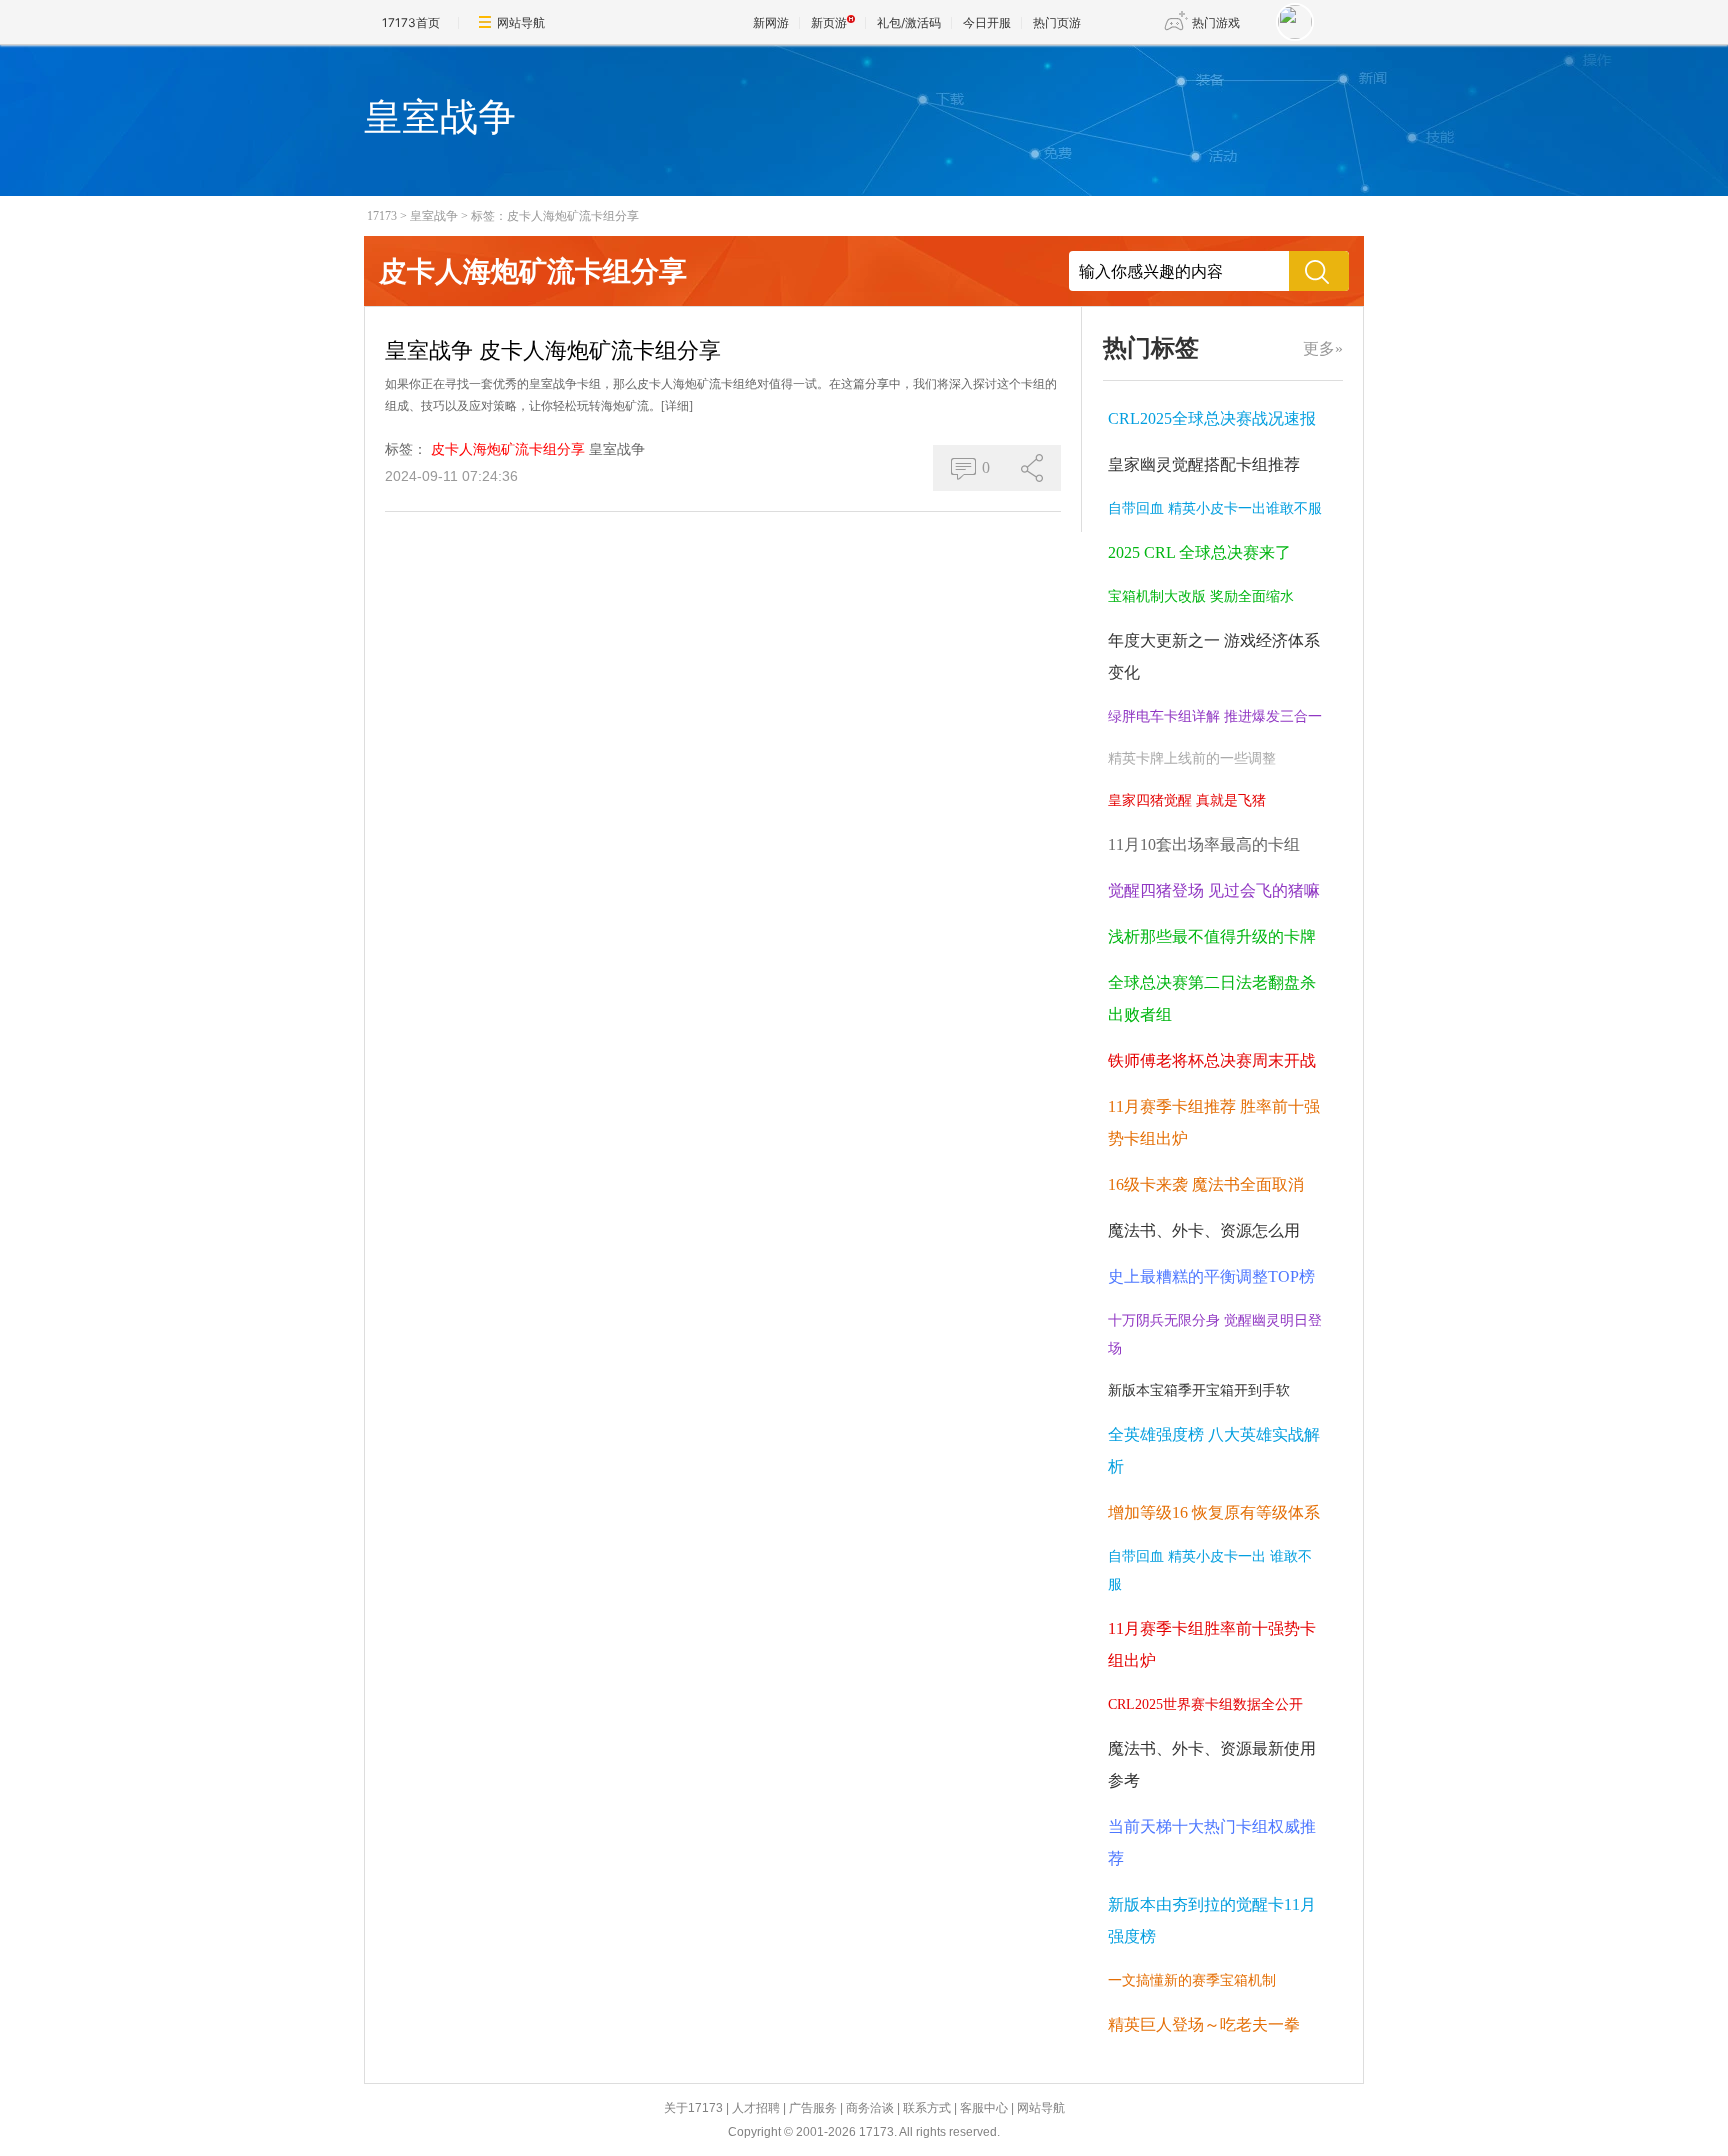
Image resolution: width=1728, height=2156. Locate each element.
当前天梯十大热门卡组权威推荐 (1212, 1842)
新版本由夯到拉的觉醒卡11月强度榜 (1212, 1920)
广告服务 (813, 2108)
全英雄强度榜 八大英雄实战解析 (1214, 1450)
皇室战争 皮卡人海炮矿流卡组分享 (553, 350)
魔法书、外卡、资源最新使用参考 (1212, 1764)
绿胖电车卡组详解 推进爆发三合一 (1215, 716)
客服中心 (984, 2108)
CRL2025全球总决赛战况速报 (1212, 418)
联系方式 (927, 2108)
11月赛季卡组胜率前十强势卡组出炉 (1212, 1644)
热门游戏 (1216, 22)
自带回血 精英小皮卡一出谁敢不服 (1215, 508)
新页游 (829, 22)
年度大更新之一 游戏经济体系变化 (1214, 656)
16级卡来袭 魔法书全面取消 (1206, 1184)
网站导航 (521, 22)
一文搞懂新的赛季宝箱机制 (1192, 1980)
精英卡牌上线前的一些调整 (1192, 758)
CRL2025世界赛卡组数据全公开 (1205, 1704)
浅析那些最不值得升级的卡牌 (1212, 936)
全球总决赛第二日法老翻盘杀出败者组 (1212, 998)
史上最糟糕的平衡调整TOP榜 (1211, 1276)
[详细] (677, 406)
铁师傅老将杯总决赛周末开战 (1212, 1060)
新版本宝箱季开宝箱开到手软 (1199, 1390)
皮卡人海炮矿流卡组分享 (508, 449)
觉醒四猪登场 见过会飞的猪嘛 (1214, 890)
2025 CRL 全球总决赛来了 (1199, 552)
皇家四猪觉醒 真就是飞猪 (1187, 800)
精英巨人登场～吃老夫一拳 (1204, 2024)
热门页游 (1057, 22)
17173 (382, 216)
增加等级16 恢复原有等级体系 (1214, 1512)
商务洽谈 (870, 2108)
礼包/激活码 (909, 22)
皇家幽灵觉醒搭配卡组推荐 (1204, 464)
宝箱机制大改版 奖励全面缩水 (1201, 596)
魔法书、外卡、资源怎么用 (1204, 1230)
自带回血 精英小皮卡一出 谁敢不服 (1210, 1570)
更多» (1323, 348)
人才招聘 (756, 2108)
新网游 (771, 22)
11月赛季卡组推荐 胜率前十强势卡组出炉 (1214, 1122)
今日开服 (987, 22)
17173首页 (411, 22)
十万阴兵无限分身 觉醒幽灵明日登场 (1215, 1334)
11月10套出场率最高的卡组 (1204, 844)
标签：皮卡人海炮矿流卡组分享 (555, 216)
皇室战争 (434, 216)
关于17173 (693, 2108)
